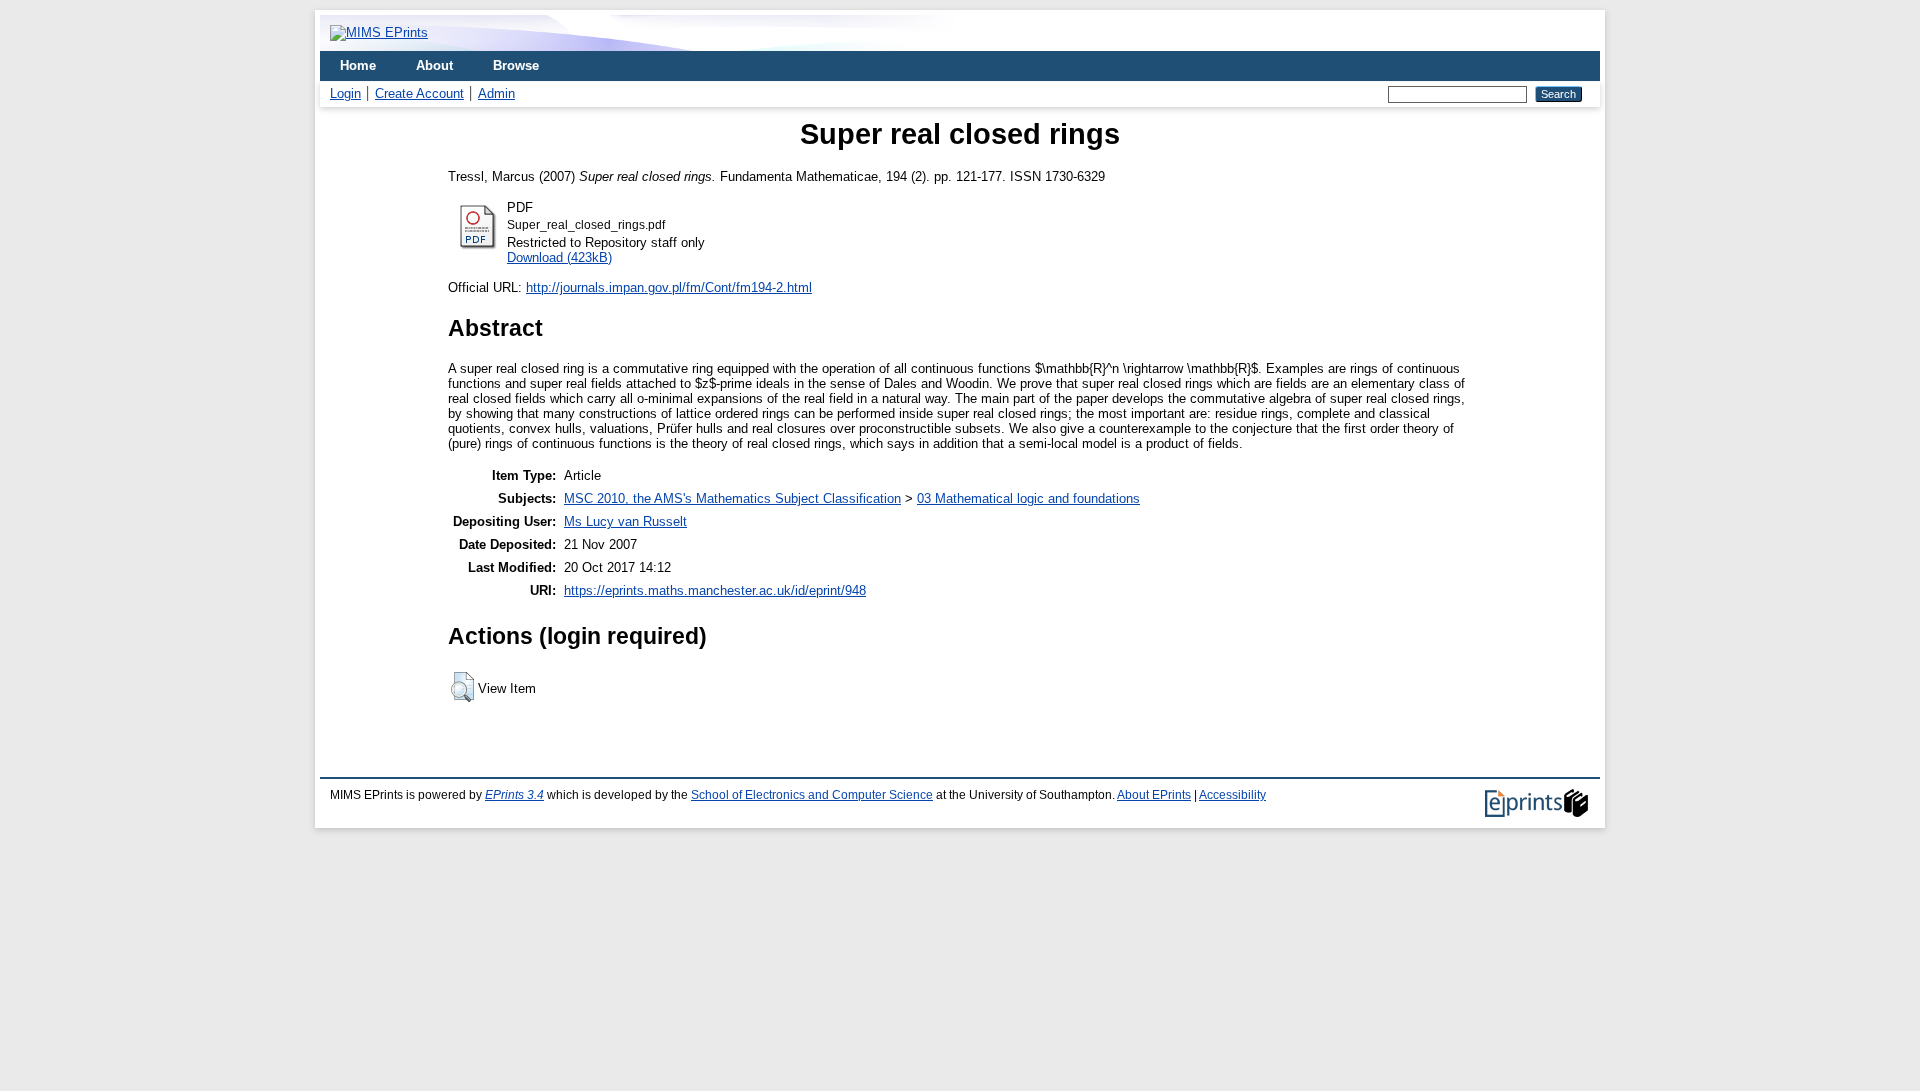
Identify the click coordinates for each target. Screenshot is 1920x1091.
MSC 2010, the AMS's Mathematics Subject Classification (732, 498)
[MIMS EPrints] (379, 32)
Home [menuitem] (358, 65)
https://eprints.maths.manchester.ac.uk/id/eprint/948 (715, 590)
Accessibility (1232, 795)
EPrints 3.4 (514, 795)
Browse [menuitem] (516, 65)
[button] (462, 687)
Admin (496, 93)
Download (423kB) (559, 257)
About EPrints (1154, 795)
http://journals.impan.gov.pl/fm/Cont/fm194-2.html (669, 287)
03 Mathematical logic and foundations (1028, 498)
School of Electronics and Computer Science (812, 795)
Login (345, 93)
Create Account (419, 93)
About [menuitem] (434, 65)
